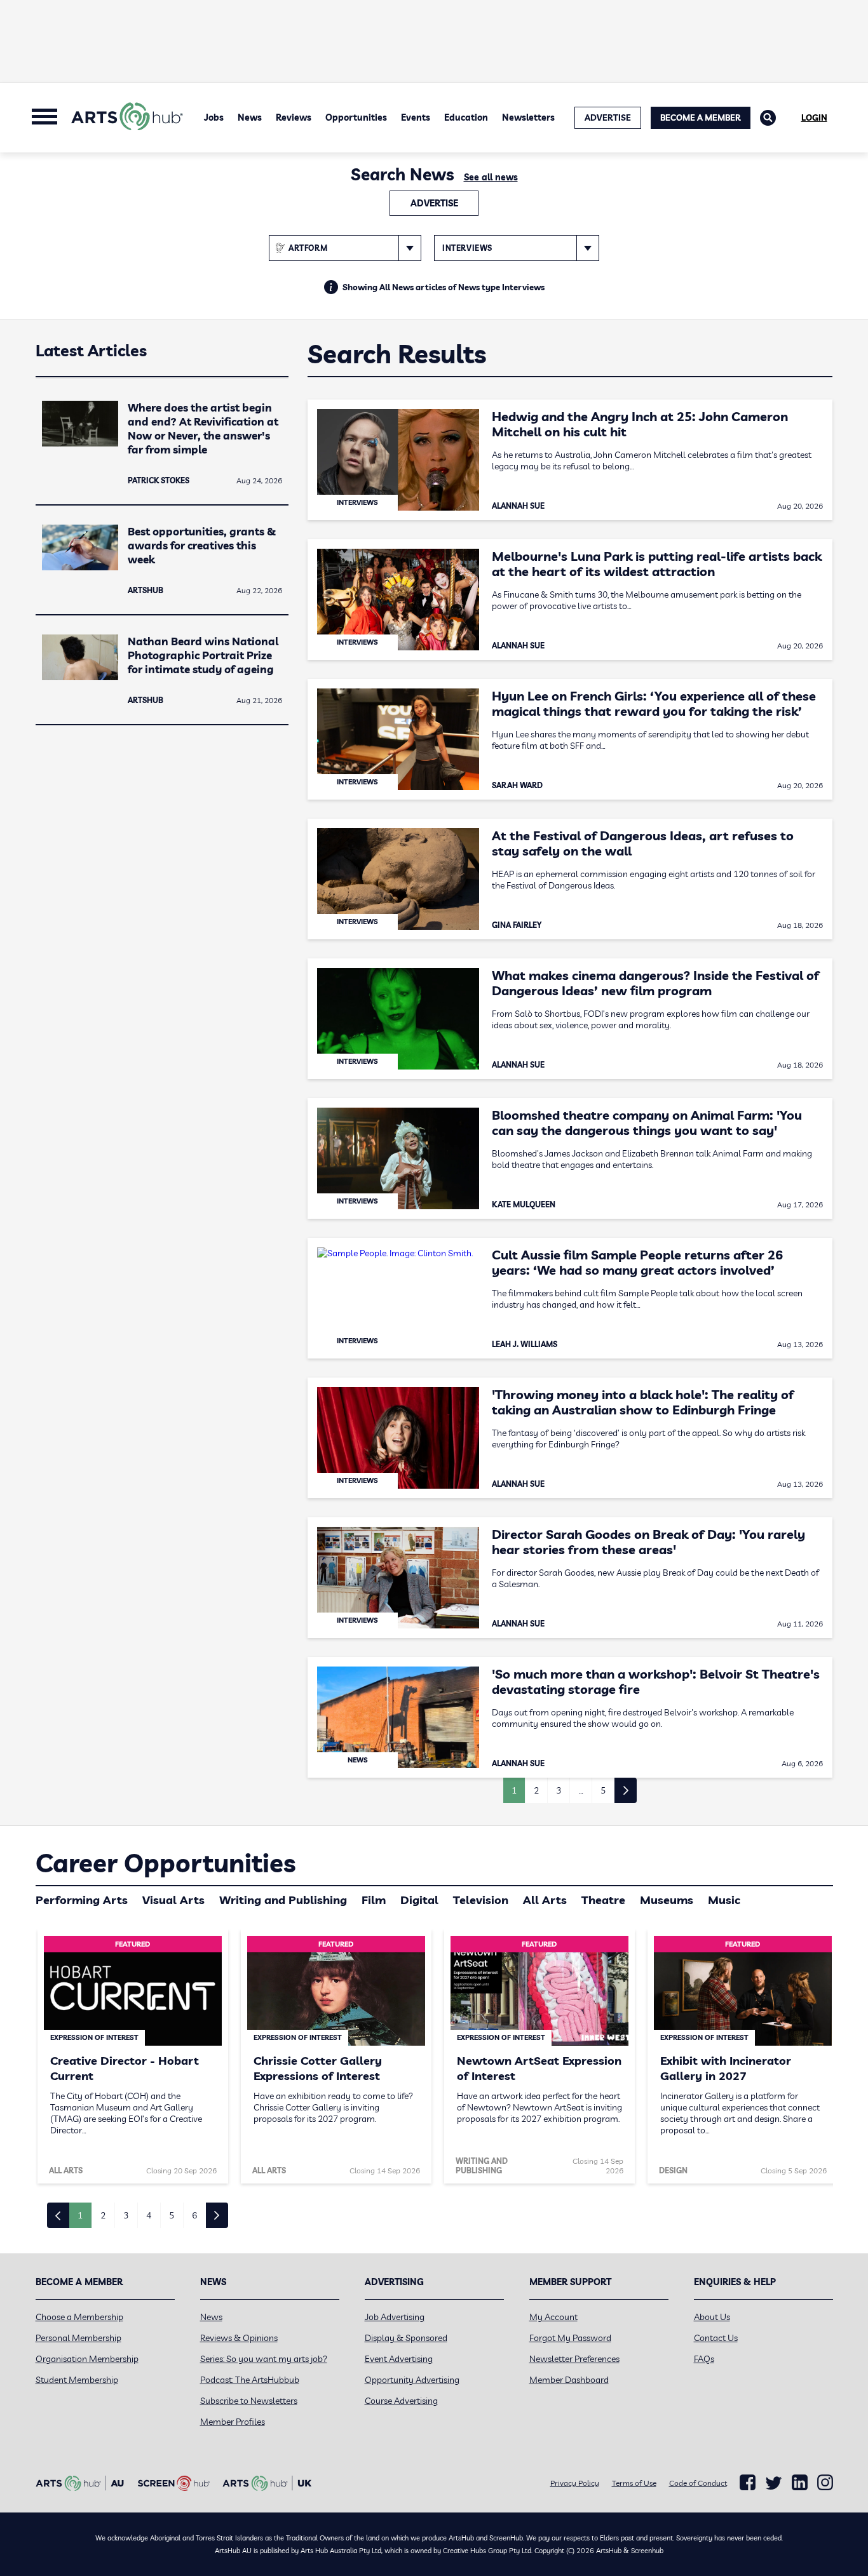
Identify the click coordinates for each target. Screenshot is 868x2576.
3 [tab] (126, 2215)
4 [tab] (149, 2215)
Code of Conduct (698, 2483)
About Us (712, 2317)
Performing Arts (82, 1900)
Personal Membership (78, 2338)
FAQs (704, 2359)
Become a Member (701, 117)
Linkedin (800, 2483)
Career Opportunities (166, 1863)
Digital (419, 1900)
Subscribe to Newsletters (249, 2401)
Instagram (825, 2483)
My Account (553, 2317)
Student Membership (77, 2380)
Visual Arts (173, 1900)
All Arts (545, 1900)
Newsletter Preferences (574, 2359)
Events (416, 117)
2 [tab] (103, 2215)
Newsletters (528, 117)
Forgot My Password (570, 2338)
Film (374, 1900)
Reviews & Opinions (239, 2338)
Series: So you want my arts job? (264, 2359)
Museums (667, 1900)
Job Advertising (395, 2317)
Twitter (774, 2483)
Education (466, 117)
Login (814, 117)
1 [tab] (80, 2215)
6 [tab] (194, 2215)
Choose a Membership (79, 2317)
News (250, 117)
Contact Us (716, 2338)
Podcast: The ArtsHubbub (250, 2380)
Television (481, 1900)
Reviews (294, 117)
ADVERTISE (608, 117)
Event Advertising (399, 2359)
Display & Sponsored (406, 2338)
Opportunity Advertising (412, 2380)
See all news (491, 177)
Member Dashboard (569, 2380)
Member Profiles (233, 2422)
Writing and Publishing (283, 1900)
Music (724, 1900)
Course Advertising (401, 2401)
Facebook (748, 2483)
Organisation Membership (87, 2359)
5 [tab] (172, 2215)
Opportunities (356, 117)
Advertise (434, 203)
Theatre (603, 1900)
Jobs (214, 117)
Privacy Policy (575, 2483)
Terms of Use (634, 2483)
